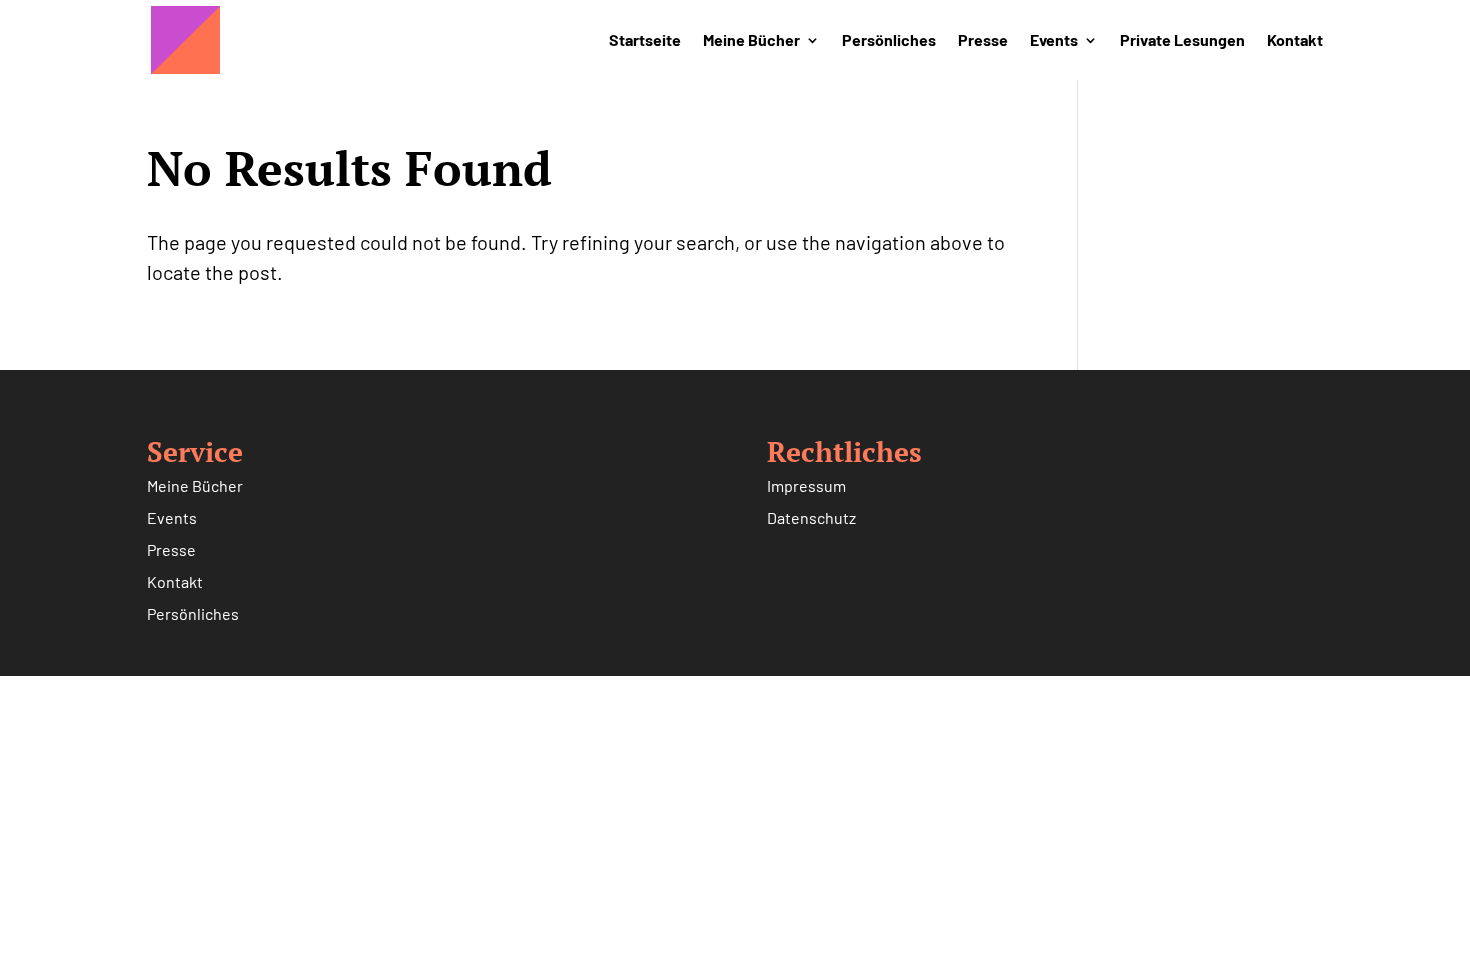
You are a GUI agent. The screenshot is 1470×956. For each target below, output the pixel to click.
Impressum (806, 485)
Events (1054, 41)
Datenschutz (811, 517)
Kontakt (1295, 41)
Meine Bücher (751, 41)
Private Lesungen (1182, 41)
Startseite (645, 41)
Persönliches (889, 41)
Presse (983, 41)
